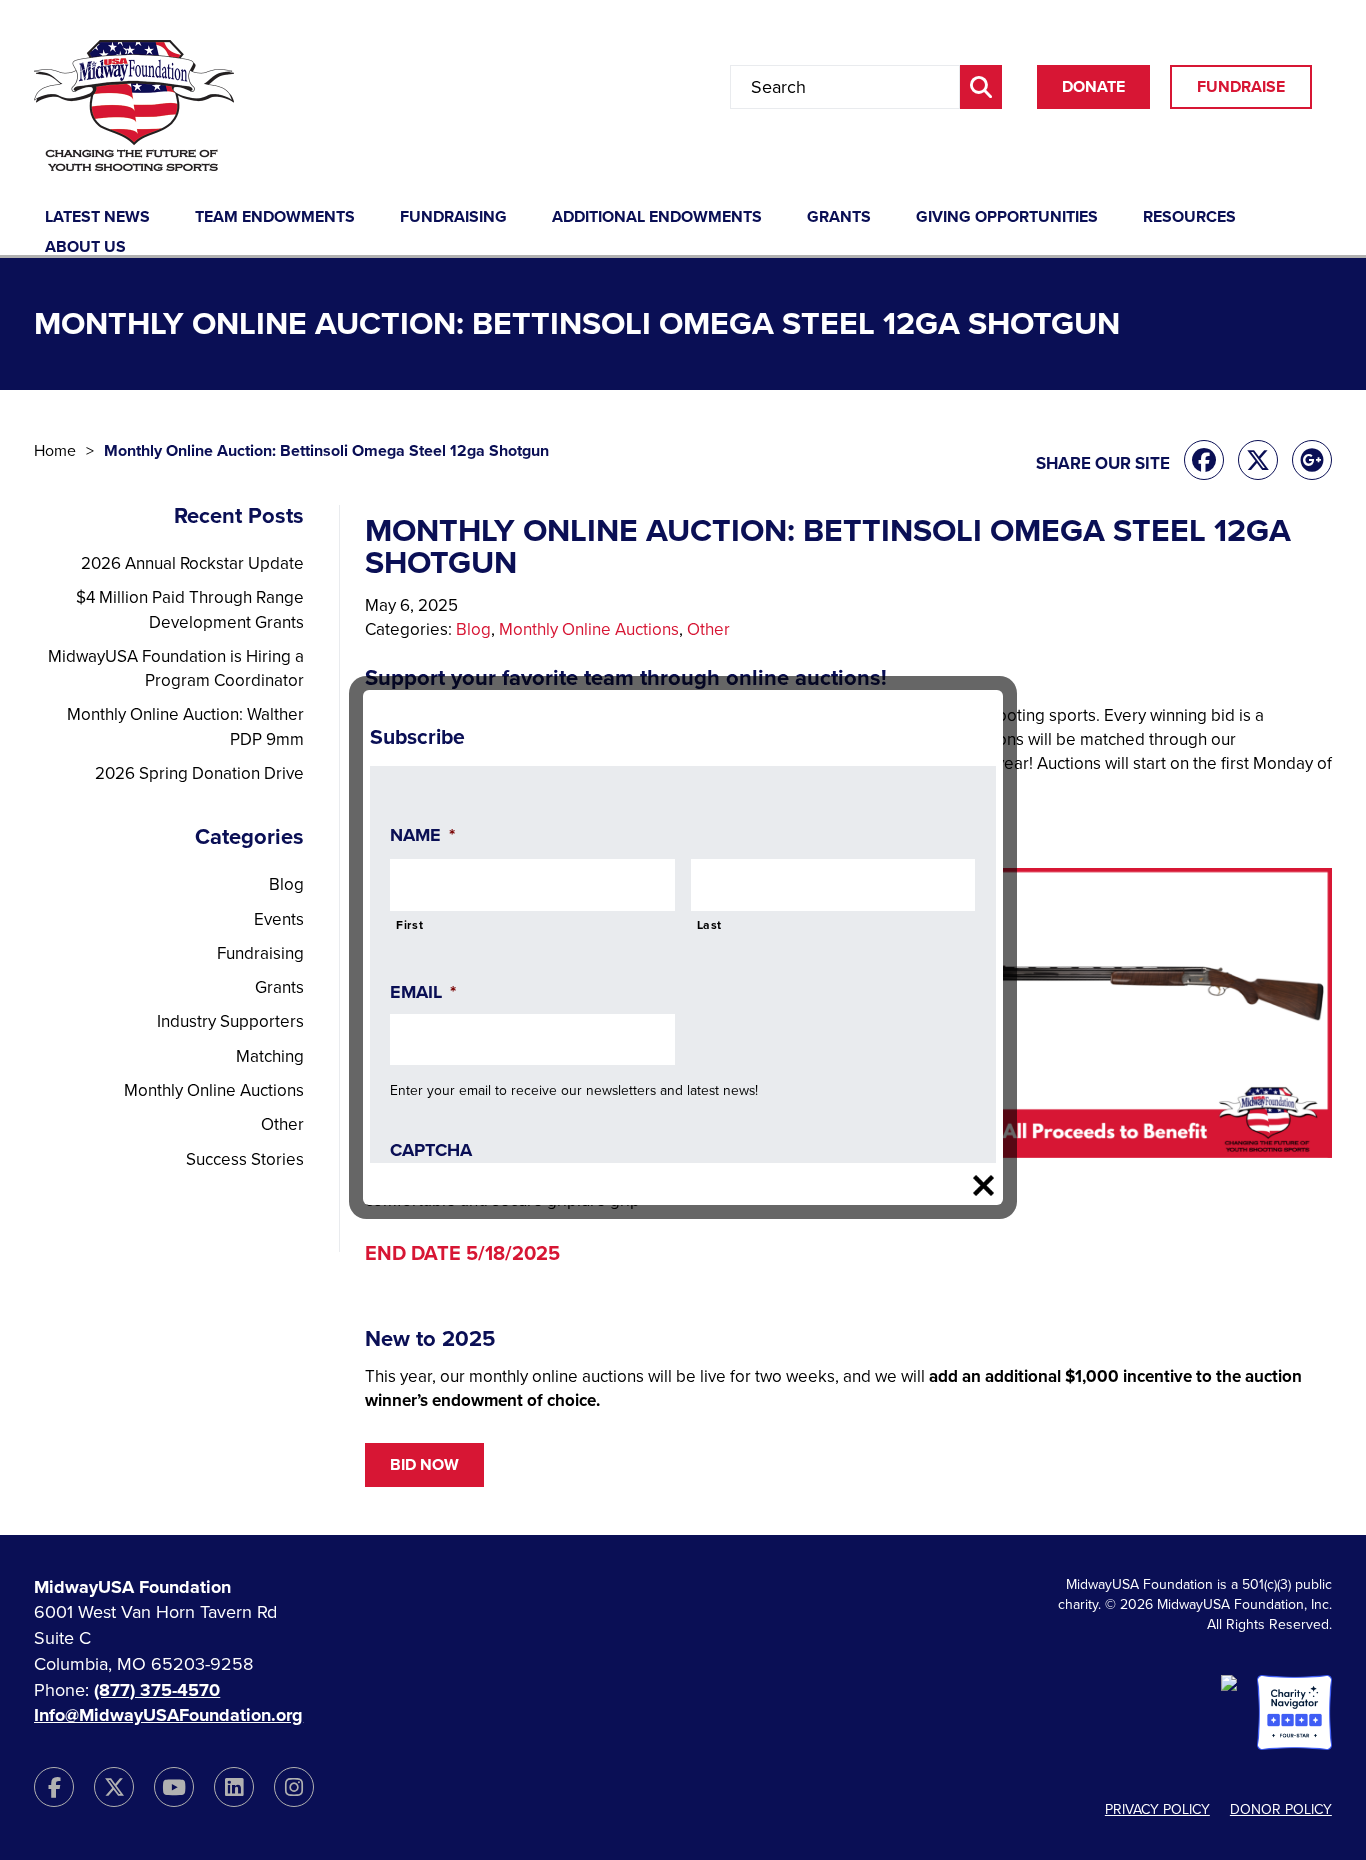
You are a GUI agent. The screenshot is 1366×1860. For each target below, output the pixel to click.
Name (422, 835)
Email (423, 992)
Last (710, 925)
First (409, 925)
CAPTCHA (431, 1150)
